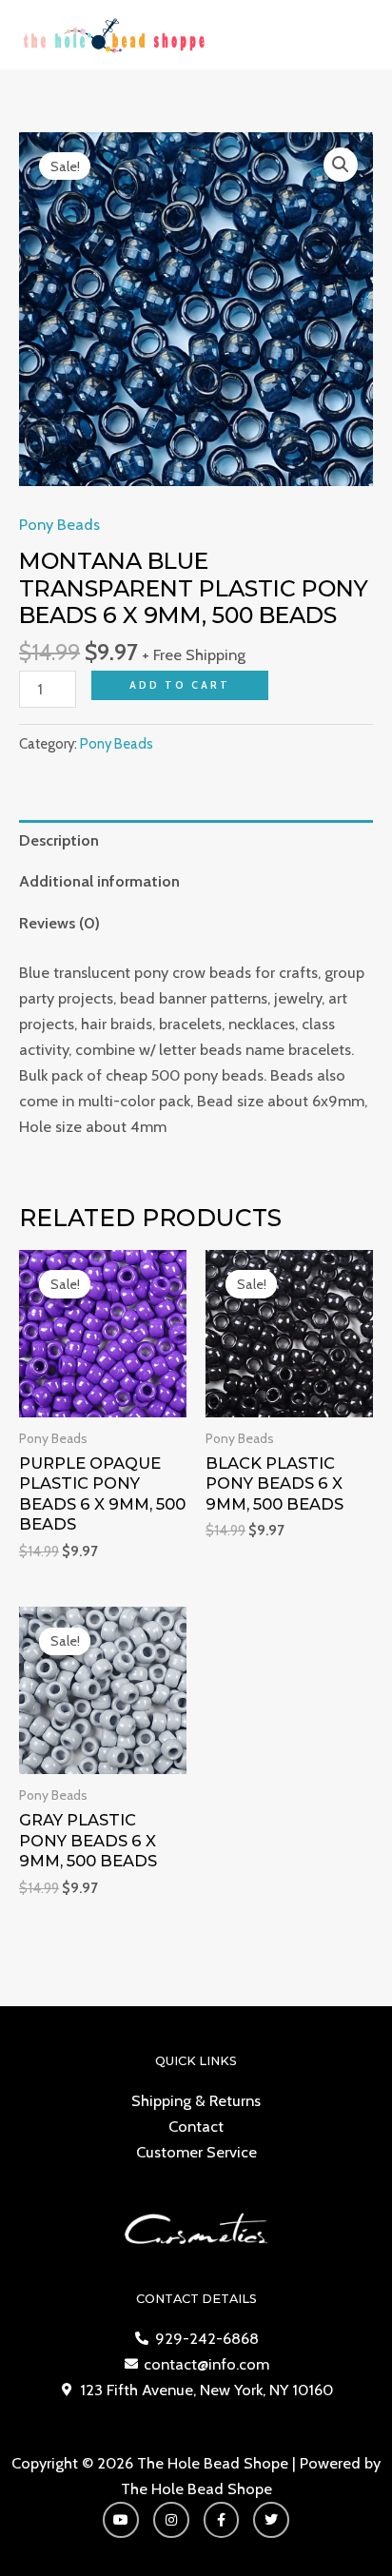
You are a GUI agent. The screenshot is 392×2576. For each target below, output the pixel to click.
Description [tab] (59, 840)
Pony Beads (59, 524)
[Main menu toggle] (353, 35)
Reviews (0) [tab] (59, 923)
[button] (341, 165)
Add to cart (180, 685)
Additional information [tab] (99, 881)
